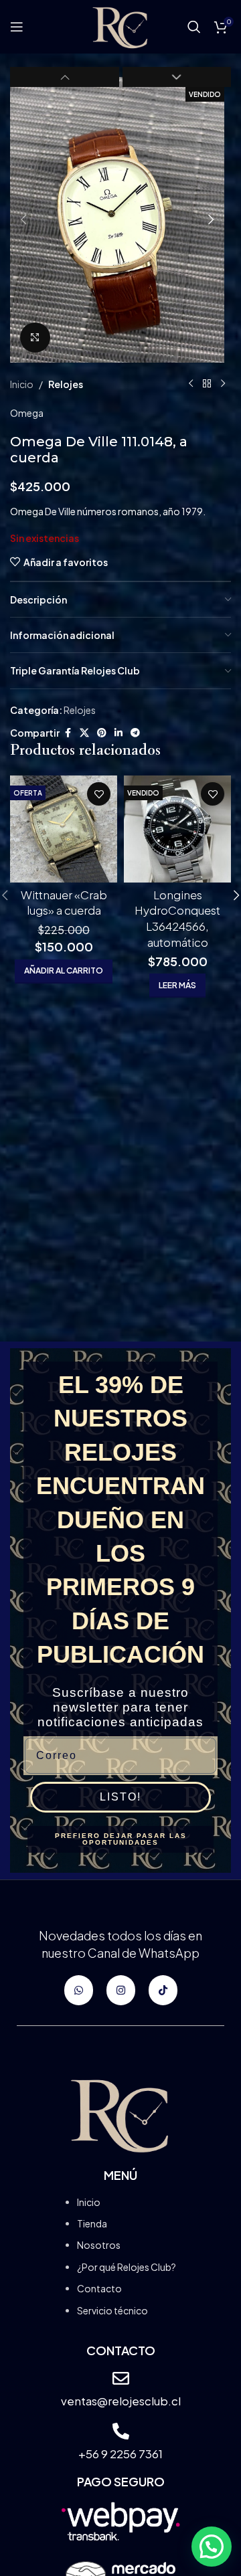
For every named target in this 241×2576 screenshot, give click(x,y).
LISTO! (120, 1797)
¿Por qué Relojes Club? (127, 2267)
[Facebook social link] (68, 733)
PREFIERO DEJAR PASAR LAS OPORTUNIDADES (121, 1839)
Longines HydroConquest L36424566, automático (177, 918)
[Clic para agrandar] (35, 338)
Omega (27, 413)
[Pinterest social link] (102, 733)
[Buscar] (194, 27)
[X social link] (84, 733)
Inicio (22, 384)
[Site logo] (120, 25)
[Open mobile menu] (17, 27)
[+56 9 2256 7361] (121, 2431)
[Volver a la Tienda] (207, 384)
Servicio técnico (112, 2310)
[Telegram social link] (135, 733)
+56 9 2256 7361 (120, 2454)
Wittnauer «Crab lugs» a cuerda (64, 903)
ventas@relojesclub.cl (121, 2401)
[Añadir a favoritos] (99, 794)
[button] (23, 219)
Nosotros (99, 2245)
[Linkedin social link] (118, 733)
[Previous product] (191, 384)
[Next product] (223, 384)
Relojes (66, 384)
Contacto (99, 2288)
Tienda (92, 2223)
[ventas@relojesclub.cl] (121, 2378)
